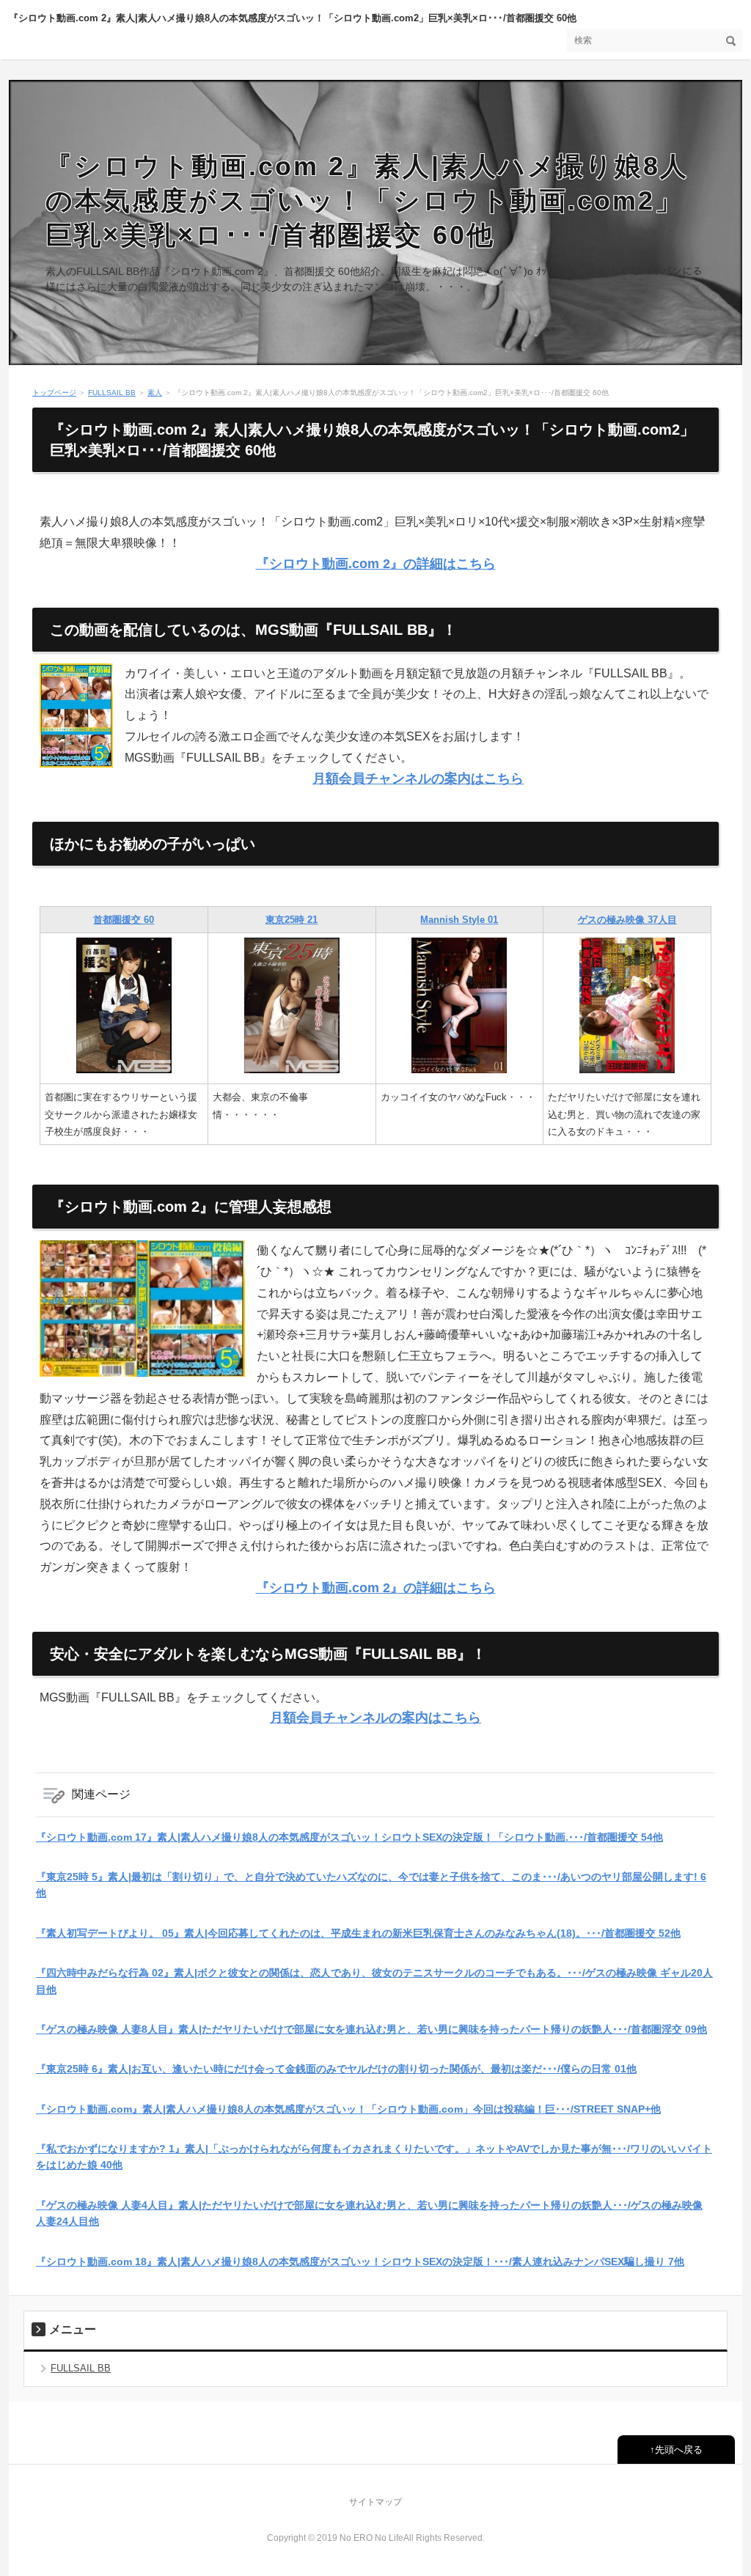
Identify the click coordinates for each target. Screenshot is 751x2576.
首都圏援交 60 (124, 920)
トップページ (54, 393)
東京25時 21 (292, 920)
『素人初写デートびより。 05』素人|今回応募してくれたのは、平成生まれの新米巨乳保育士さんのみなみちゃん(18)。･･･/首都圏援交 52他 (358, 1933)
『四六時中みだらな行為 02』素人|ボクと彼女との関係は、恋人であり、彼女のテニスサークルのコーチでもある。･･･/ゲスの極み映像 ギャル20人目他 (374, 1981)
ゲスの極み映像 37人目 (627, 920)
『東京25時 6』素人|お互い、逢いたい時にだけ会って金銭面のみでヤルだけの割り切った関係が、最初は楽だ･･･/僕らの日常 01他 (336, 2069)
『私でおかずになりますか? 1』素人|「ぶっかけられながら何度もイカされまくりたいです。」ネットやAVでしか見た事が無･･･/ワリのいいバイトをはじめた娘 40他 (374, 2157)
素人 (155, 393)
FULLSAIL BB (112, 393)
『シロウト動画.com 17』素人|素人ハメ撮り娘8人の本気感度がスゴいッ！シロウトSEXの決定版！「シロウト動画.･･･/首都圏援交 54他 (349, 1837)
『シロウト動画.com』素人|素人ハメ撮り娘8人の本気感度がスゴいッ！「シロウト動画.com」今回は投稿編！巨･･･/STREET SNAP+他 (348, 2109)
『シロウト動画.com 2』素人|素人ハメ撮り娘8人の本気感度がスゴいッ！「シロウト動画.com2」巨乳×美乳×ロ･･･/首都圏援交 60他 (293, 18)
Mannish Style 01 (459, 920)
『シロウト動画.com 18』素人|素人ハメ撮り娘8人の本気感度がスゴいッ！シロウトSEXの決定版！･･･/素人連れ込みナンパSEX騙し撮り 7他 (360, 2262)
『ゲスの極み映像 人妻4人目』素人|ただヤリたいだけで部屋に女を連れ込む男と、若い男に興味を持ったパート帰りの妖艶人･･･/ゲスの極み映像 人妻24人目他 (369, 2213)
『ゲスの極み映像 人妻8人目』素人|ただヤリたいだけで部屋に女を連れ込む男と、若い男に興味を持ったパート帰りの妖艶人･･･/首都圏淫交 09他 (371, 2029)
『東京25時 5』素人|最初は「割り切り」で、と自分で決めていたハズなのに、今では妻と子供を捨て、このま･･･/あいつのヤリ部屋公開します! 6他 (371, 1885)
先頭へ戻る (679, 2450)
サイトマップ (375, 2502)
